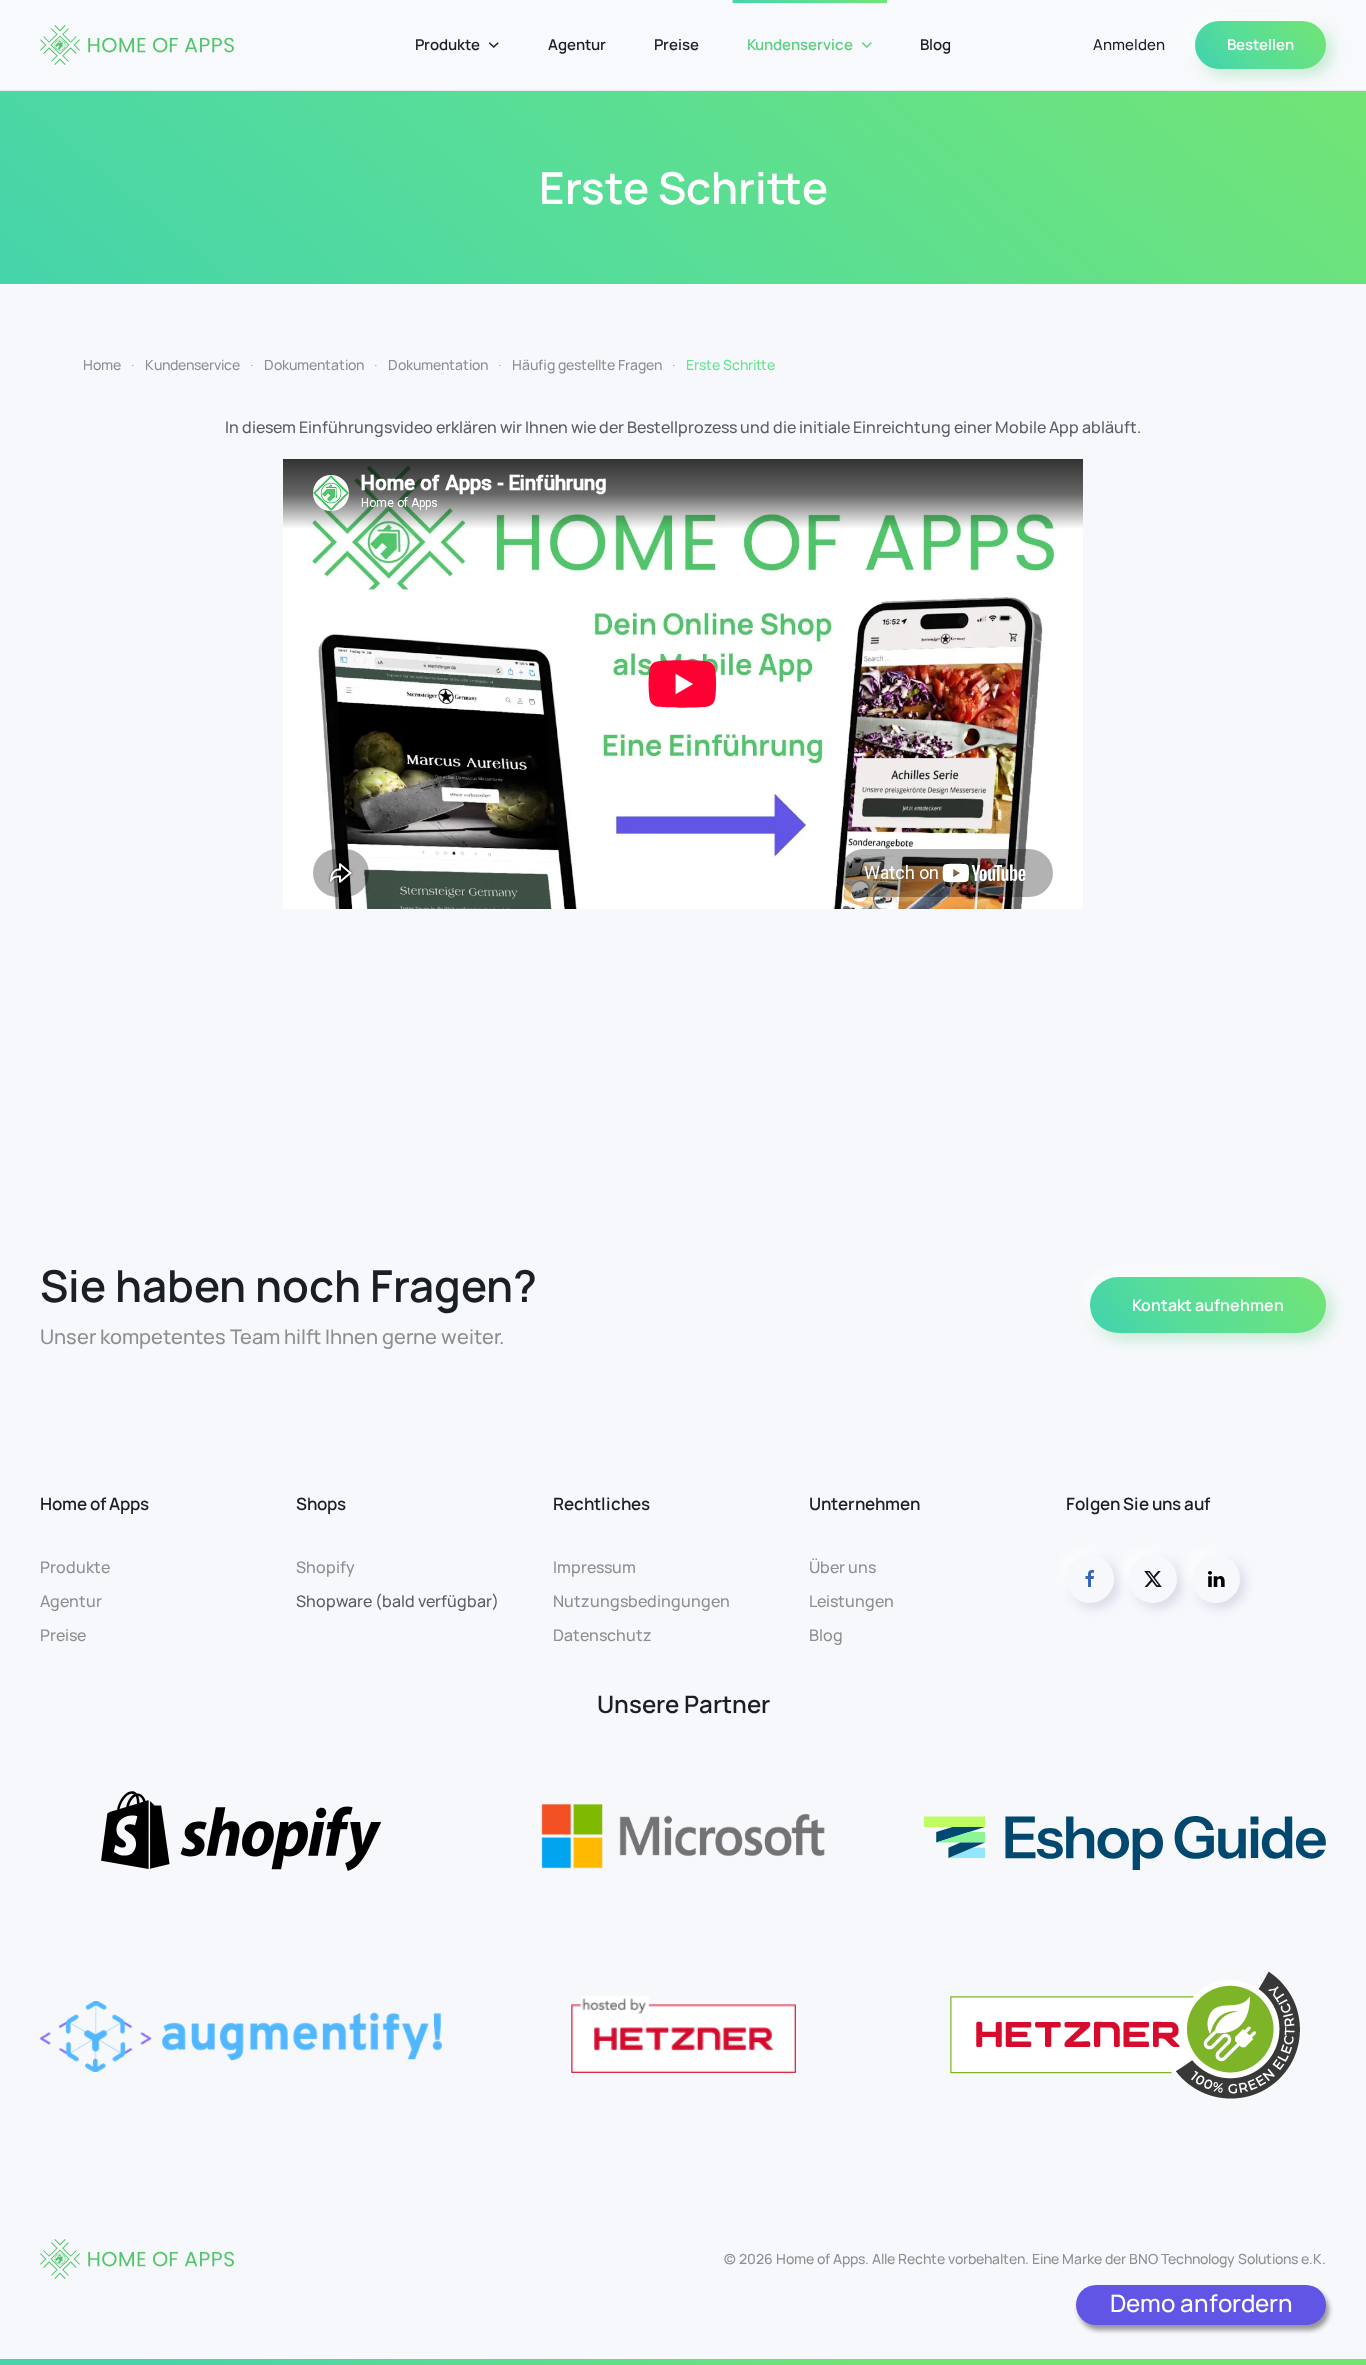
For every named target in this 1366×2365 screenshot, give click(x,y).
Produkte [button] (447, 44)
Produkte (75, 1567)
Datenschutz (602, 1635)
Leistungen (851, 1601)
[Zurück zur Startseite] (137, 45)
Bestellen (1260, 44)
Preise (676, 44)
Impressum (594, 1567)
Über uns (842, 1567)
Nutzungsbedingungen (641, 1601)
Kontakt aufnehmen (1208, 1305)
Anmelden (1129, 44)
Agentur (577, 44)
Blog (935, 44)
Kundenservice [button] (800, 44)
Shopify (325, 1567)
